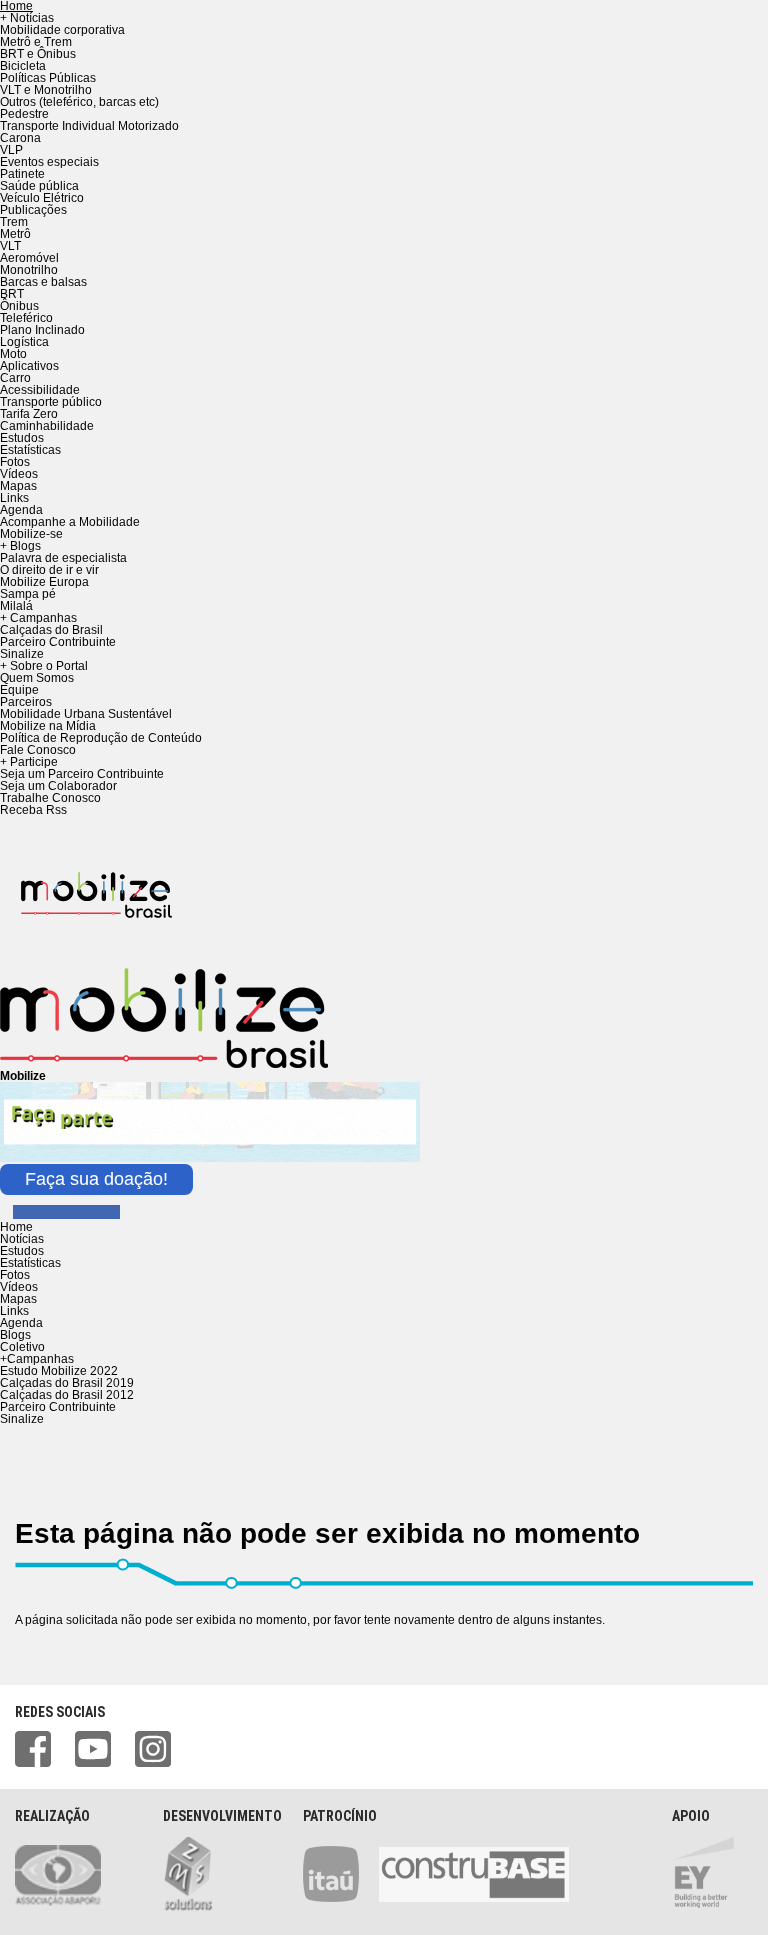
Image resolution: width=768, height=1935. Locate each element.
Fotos (15, 462)
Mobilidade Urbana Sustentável (86, 714)
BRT (12, 294)
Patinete (22, 174)
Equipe (19, 690)
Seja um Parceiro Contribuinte (82, 774)
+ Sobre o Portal (44, 666)
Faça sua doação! (96, 1179)
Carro (15, 378)
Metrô (15, 234)
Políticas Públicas (48, 78)
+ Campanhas (38, 618)
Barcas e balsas (43, 282)
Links (14, 498)
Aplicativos (29, 366)
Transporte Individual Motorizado (89, 126)
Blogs (15, 1335)
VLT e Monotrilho (46, 90)
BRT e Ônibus (38, 54)
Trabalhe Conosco (50, 798)
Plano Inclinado (42, 330)
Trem (14, 222)
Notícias (22, 1239)
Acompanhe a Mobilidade (70, 522)
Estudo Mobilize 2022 (59, 1371)
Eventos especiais (49, 162)
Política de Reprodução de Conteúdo (101, 738)
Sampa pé (28, 594)
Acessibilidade (40, 390)
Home (16, 1227)
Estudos (22, 438)
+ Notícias (27, 18)
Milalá (16, 606)
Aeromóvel (29, 258)
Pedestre (24, 114)
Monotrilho (29, 270)
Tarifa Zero (29, 414)
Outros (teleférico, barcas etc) (79, 102)
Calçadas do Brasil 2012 (67, 1395)
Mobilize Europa (44, 582)
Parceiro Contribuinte (58, 642)
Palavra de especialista (63, 558)
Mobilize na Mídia (48, 726)
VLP (11, 150)
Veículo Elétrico (42, 198)
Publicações (33, 210)
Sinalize (22, 654)
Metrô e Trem (36, 42)
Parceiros (26, 702)
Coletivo (22, 1347)
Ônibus (19, 306)
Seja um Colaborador (58, 786)
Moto (13, 354)
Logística (24, 342)
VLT (10, 246)
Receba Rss (33, 810)
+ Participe (29, 762)
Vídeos (19, 474)
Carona (20, 138)
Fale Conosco (38, 750)
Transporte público (51, 402)
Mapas (18, 486)
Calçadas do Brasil (51, 630)
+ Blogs (20, 546)
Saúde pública (39, 186)
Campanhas (37, 1359)
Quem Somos (37, 678)
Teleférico (26, 318)
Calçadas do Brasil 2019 (67, 1383)
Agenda (21, 510)
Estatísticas (30, 450)
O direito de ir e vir (49, 570)
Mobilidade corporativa (62, 30)
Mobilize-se (31, 534)
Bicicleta (23, 66)
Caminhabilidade (47, 426)
